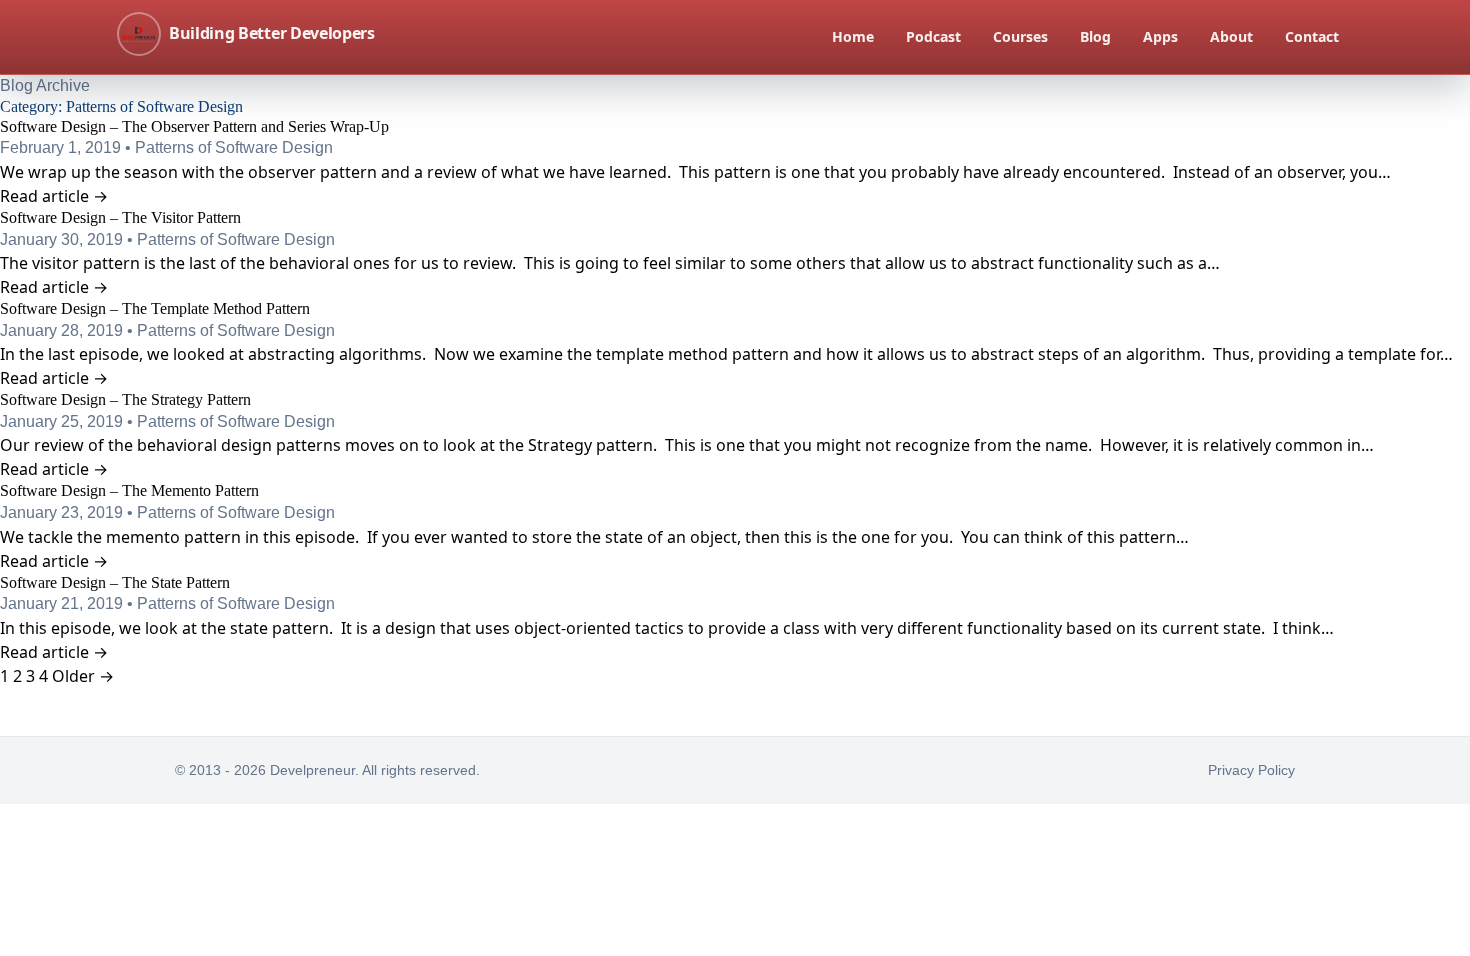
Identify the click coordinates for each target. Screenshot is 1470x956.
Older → (83, 676)
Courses (1020, 36)
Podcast (933, 36)
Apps (1160, 36)
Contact (1312, 36)
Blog (1095, 36)
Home (853, 36)
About (1231, 36)
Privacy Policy (1251, 770)
